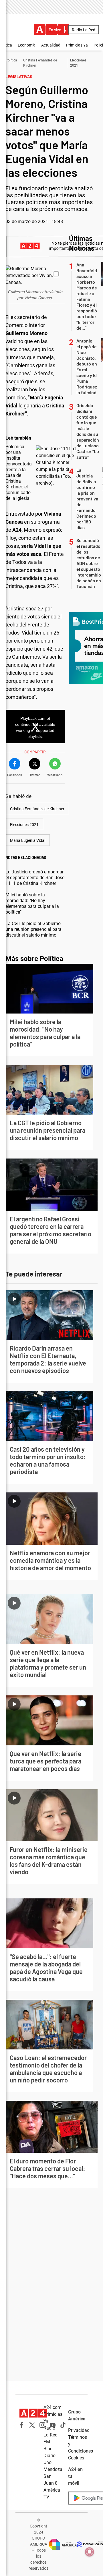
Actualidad (51, 45)
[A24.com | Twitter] (32, 2425)
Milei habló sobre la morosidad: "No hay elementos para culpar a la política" (32, 903)
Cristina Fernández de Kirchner (37, 809)
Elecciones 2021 (24, 825)
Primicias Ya (77, 45)
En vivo (55, 30)
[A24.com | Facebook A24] (22, 2425)
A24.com (53, 2407)
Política (11, 60)
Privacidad (79, 2430)
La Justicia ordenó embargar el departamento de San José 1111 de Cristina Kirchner (35, 878)
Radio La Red (84, 30)
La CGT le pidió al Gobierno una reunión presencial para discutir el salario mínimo (33, 929)
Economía (27, 45)
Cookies (76, 2458)
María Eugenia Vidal (28, 840)
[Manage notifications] (90, 2552)
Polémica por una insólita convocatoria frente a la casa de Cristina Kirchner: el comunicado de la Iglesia (19, 472)
